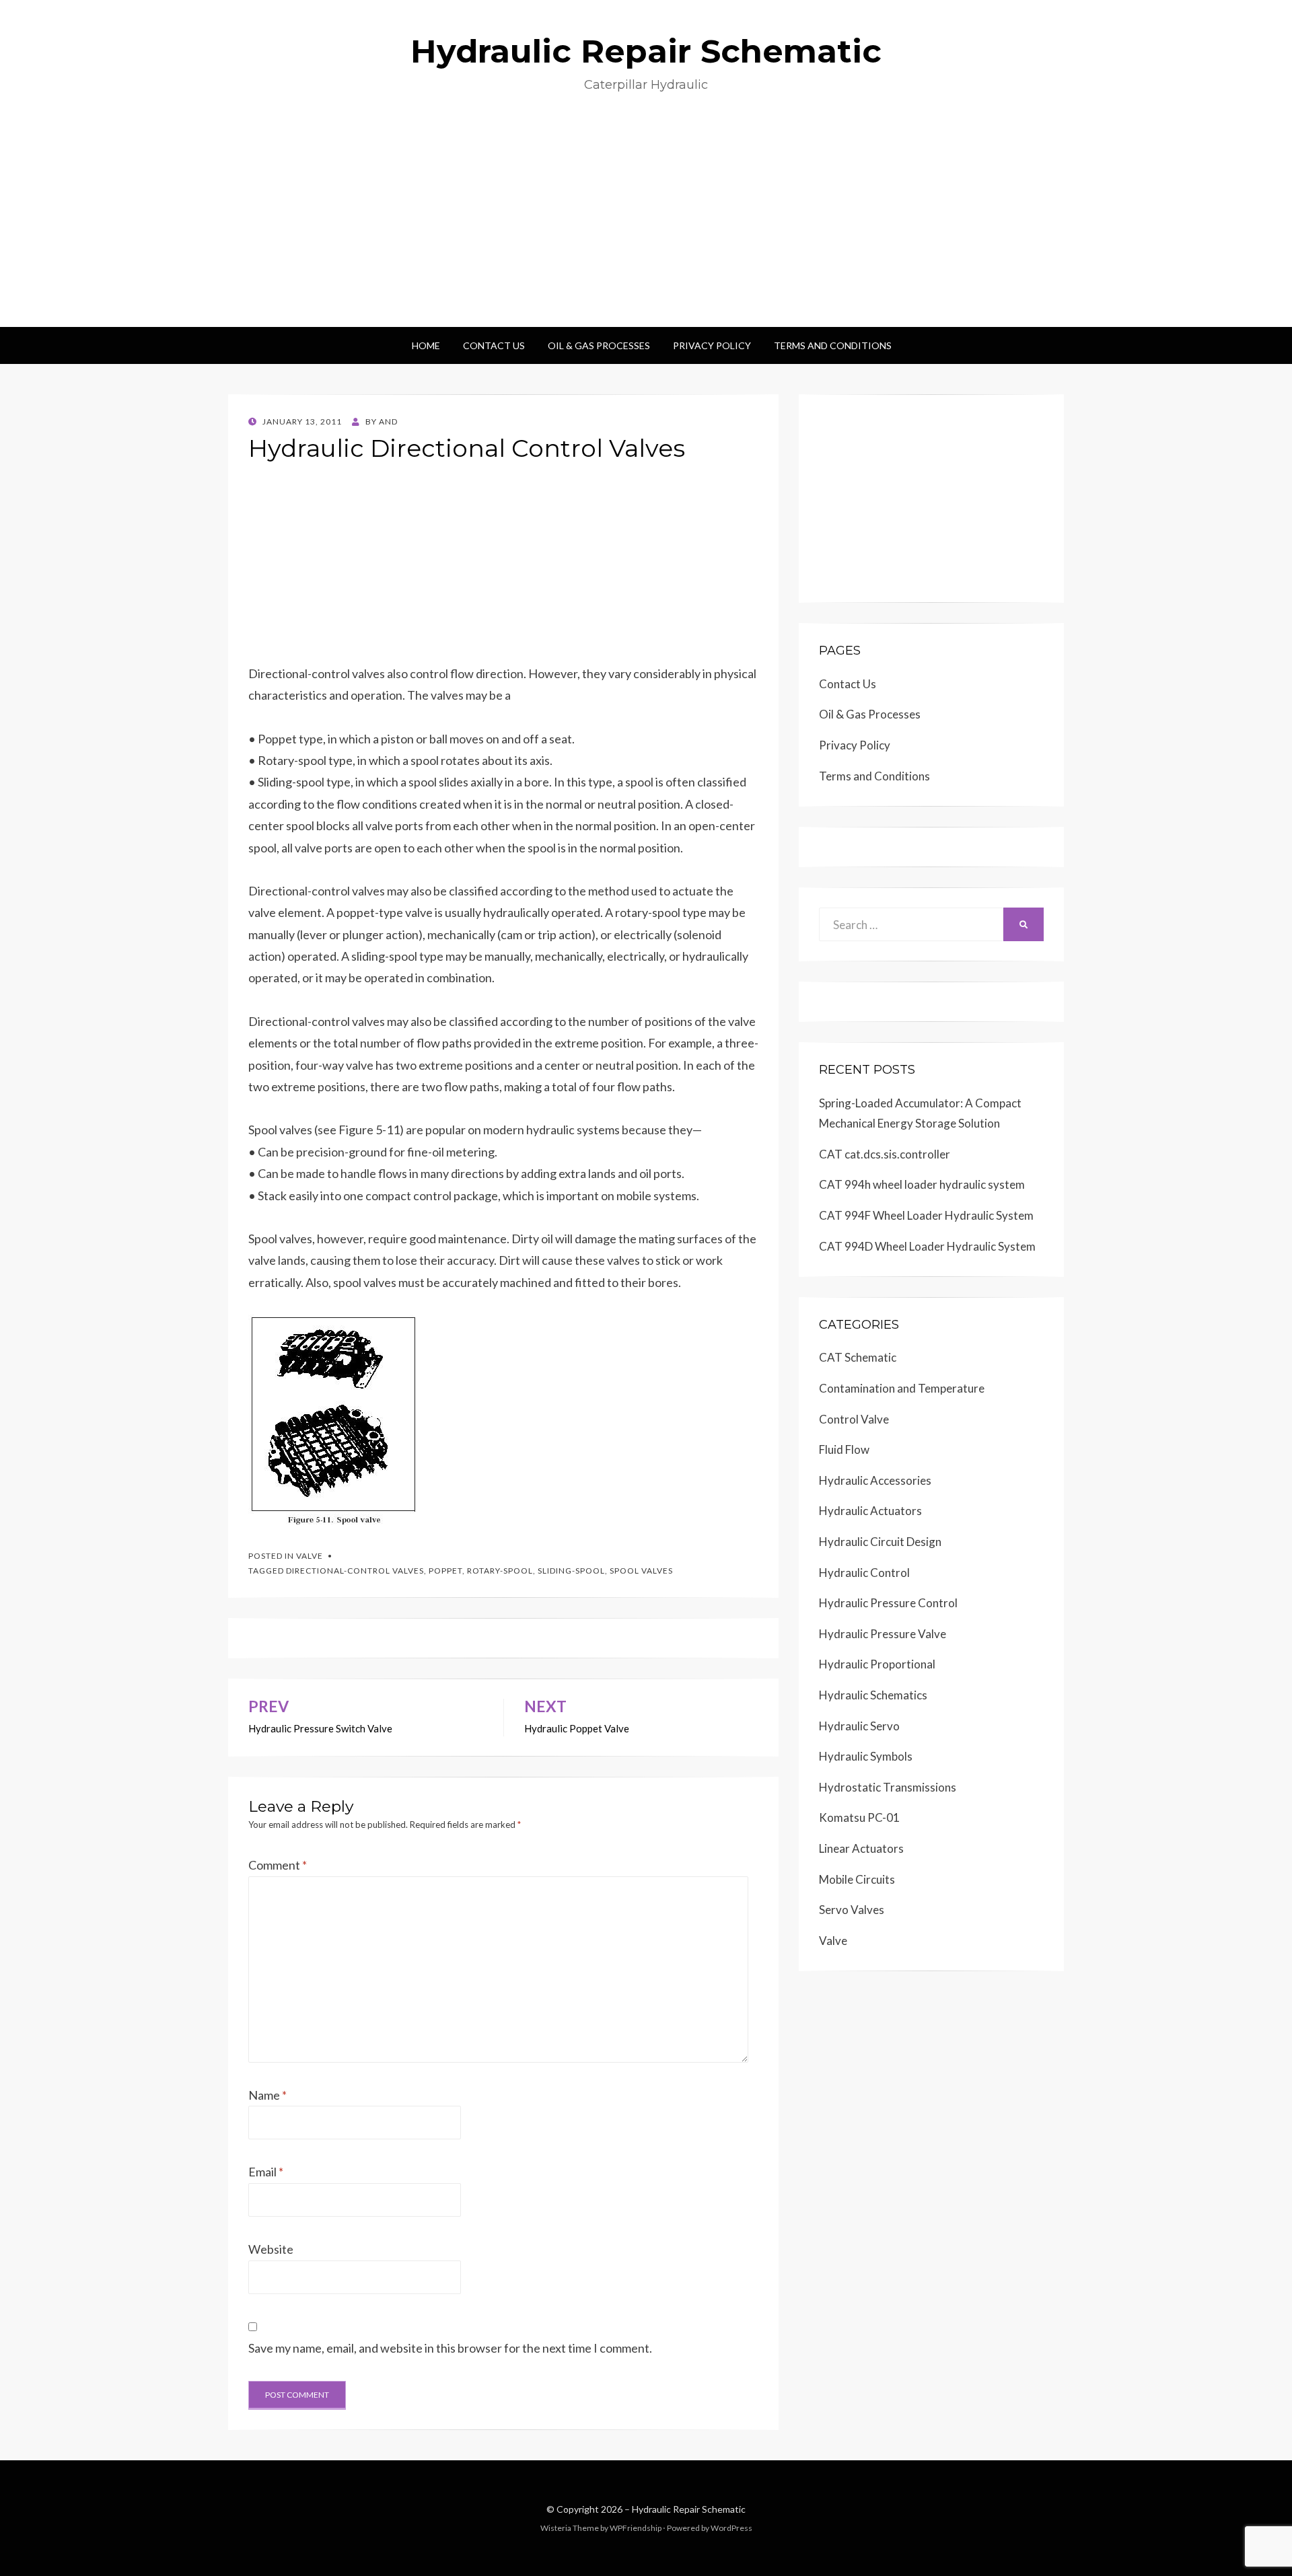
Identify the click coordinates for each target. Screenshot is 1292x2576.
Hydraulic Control (864, 1573)
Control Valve (854, 1419)
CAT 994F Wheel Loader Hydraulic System (926, 1215)
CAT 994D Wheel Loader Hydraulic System (927, 1246)
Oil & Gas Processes (599, 345)
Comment (278, 1865)
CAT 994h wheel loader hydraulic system (922, 1184)
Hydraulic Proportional (877, 1664)
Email (266, 2172)
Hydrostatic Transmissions (888, 1787)
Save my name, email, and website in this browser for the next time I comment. (450, 2348)
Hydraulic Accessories (875, 1480)
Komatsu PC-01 (859, 1817)
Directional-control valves (355, 1571)
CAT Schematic (858, 1357)
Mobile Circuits (857, 1879)
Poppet (445, 1571)
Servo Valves (852, 1910)
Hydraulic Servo (859, 1726)
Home (426, 345)
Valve (310, 1556)
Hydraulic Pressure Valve (883, 1634)
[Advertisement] (646, 226)
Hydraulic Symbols (866, 1756)
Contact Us (494, 345)
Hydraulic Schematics (873, 1695)
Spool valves (641, 1571)
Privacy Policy (712, 345)
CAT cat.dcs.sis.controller (885, 1154)
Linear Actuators (861, 1848)
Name (267, 2095)
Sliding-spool (571, 1571)
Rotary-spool (500, 1571)
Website (271, 2249)
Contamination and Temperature (902, 1388)
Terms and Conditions (833, 345)
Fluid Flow (844, 1449)
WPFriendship (636, 2528)
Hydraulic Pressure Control (888, 1603)
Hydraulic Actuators (870, 1511)
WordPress (731, 2528)
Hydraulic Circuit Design (880, 1542)
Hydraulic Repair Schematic (646, 51)
